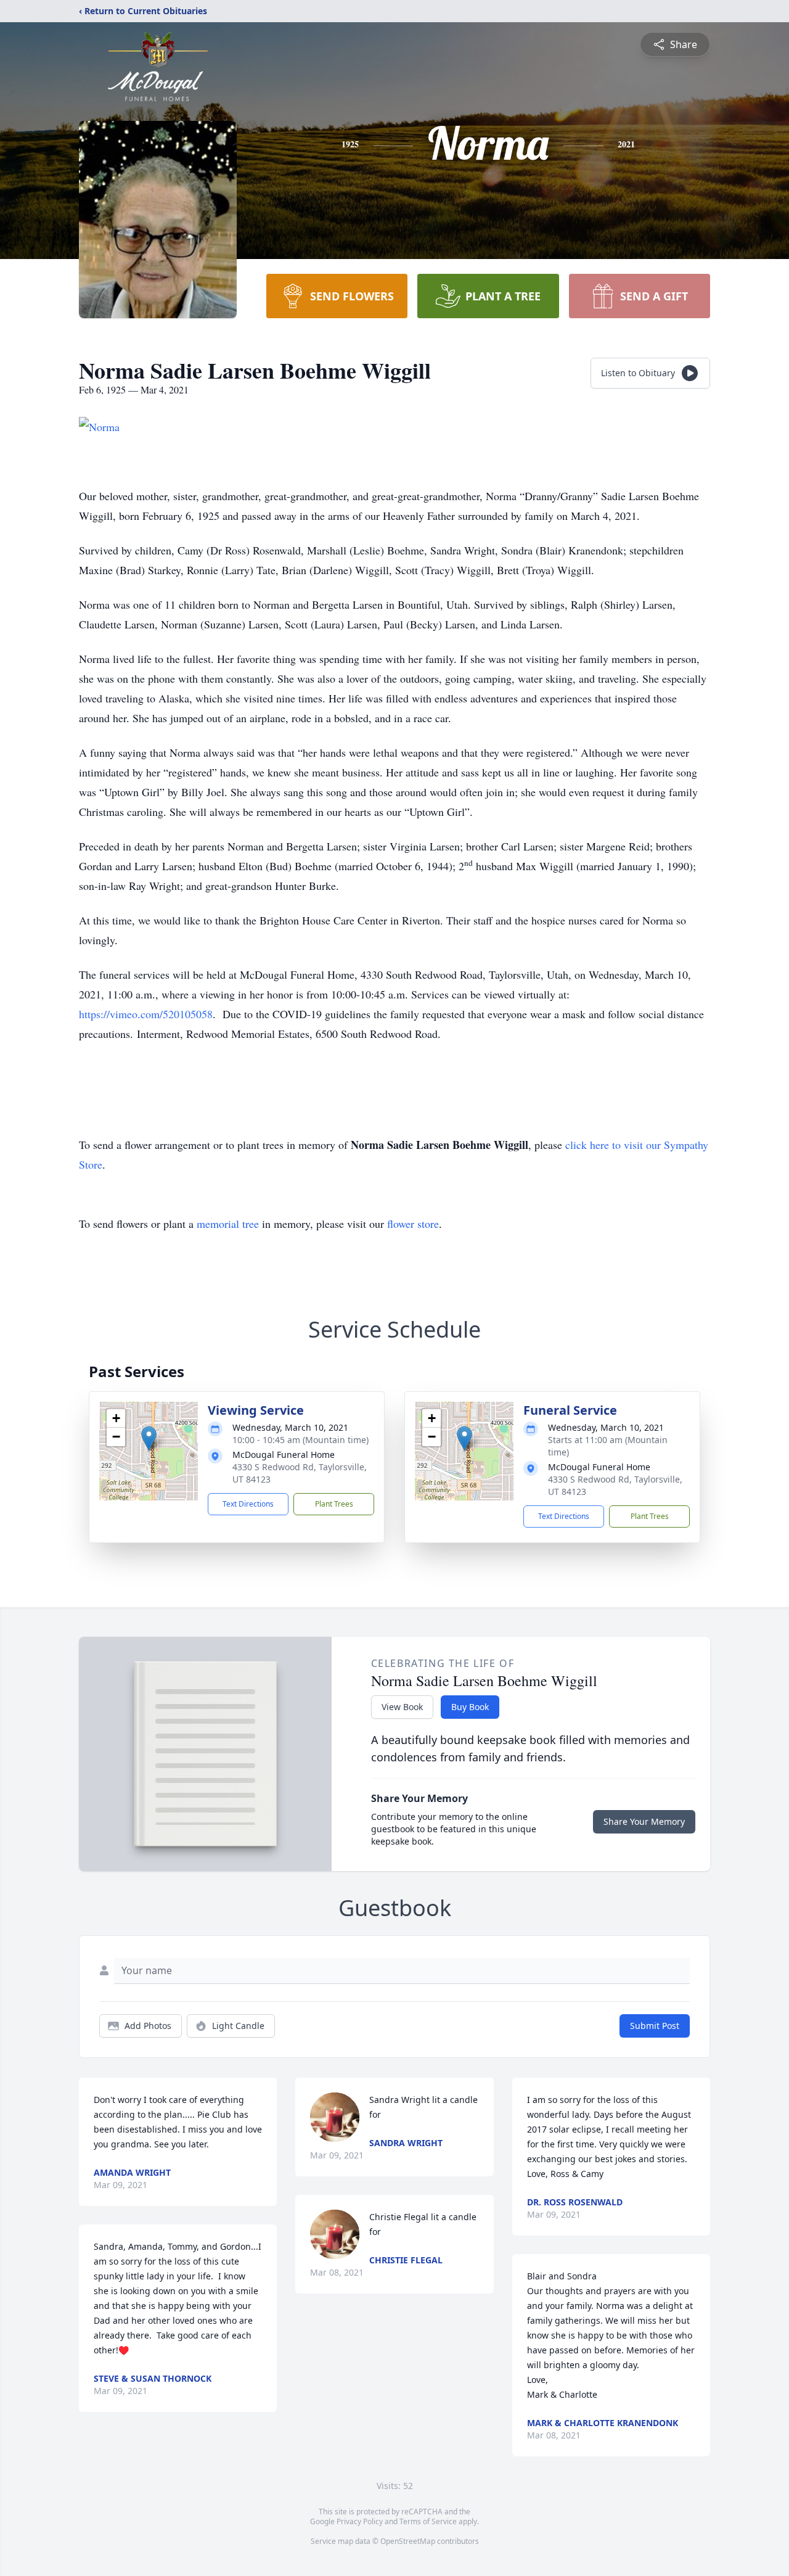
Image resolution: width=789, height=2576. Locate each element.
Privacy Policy (360, 2521)
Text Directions (248, 1504)
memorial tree (228, 1224)
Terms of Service (428, 2521)
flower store (413, 1224)
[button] (149, 1438)
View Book (402, 1707)
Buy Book (470, 1707)
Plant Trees (334, 1504)
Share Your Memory (644, 1821)
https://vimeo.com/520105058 (146, 1014)
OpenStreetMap (408, 2541)
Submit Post (655, 2026)
